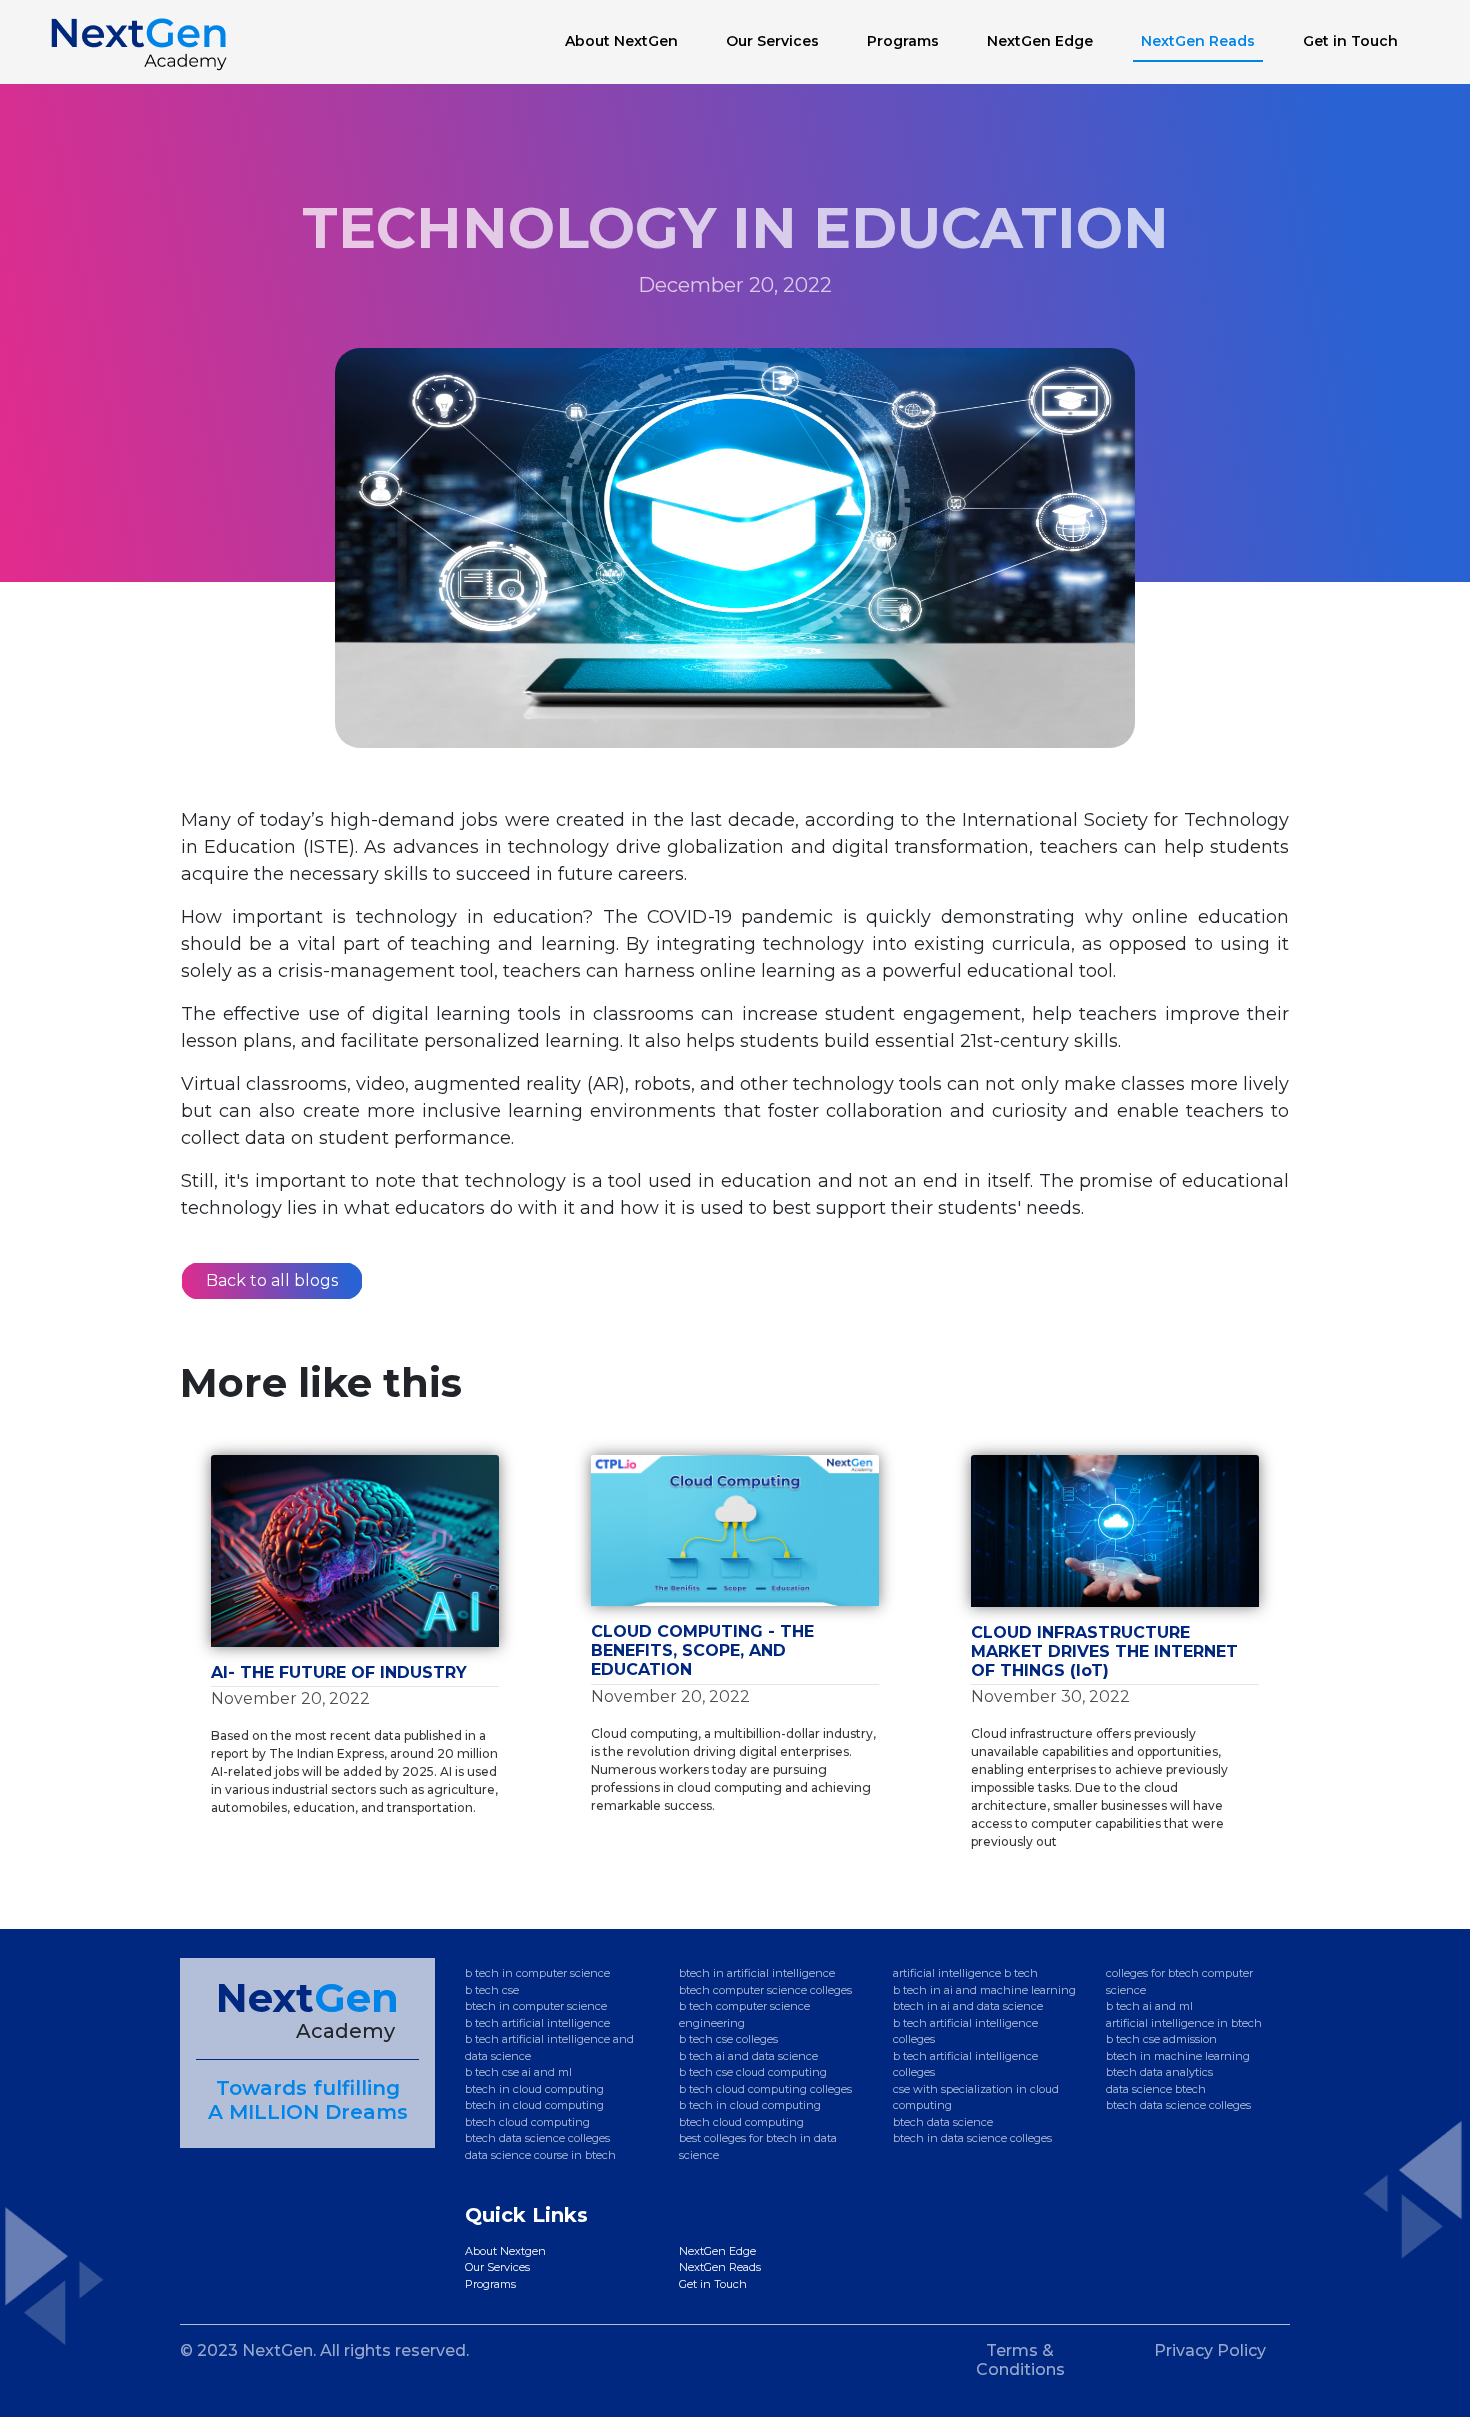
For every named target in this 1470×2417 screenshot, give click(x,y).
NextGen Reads (1198, 41)
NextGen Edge (1044, 41)
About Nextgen (505, 2251)
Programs (903, 41)
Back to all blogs (272, 1280)
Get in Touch (1350, 41)
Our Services (772, 41)
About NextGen (621, 41)
